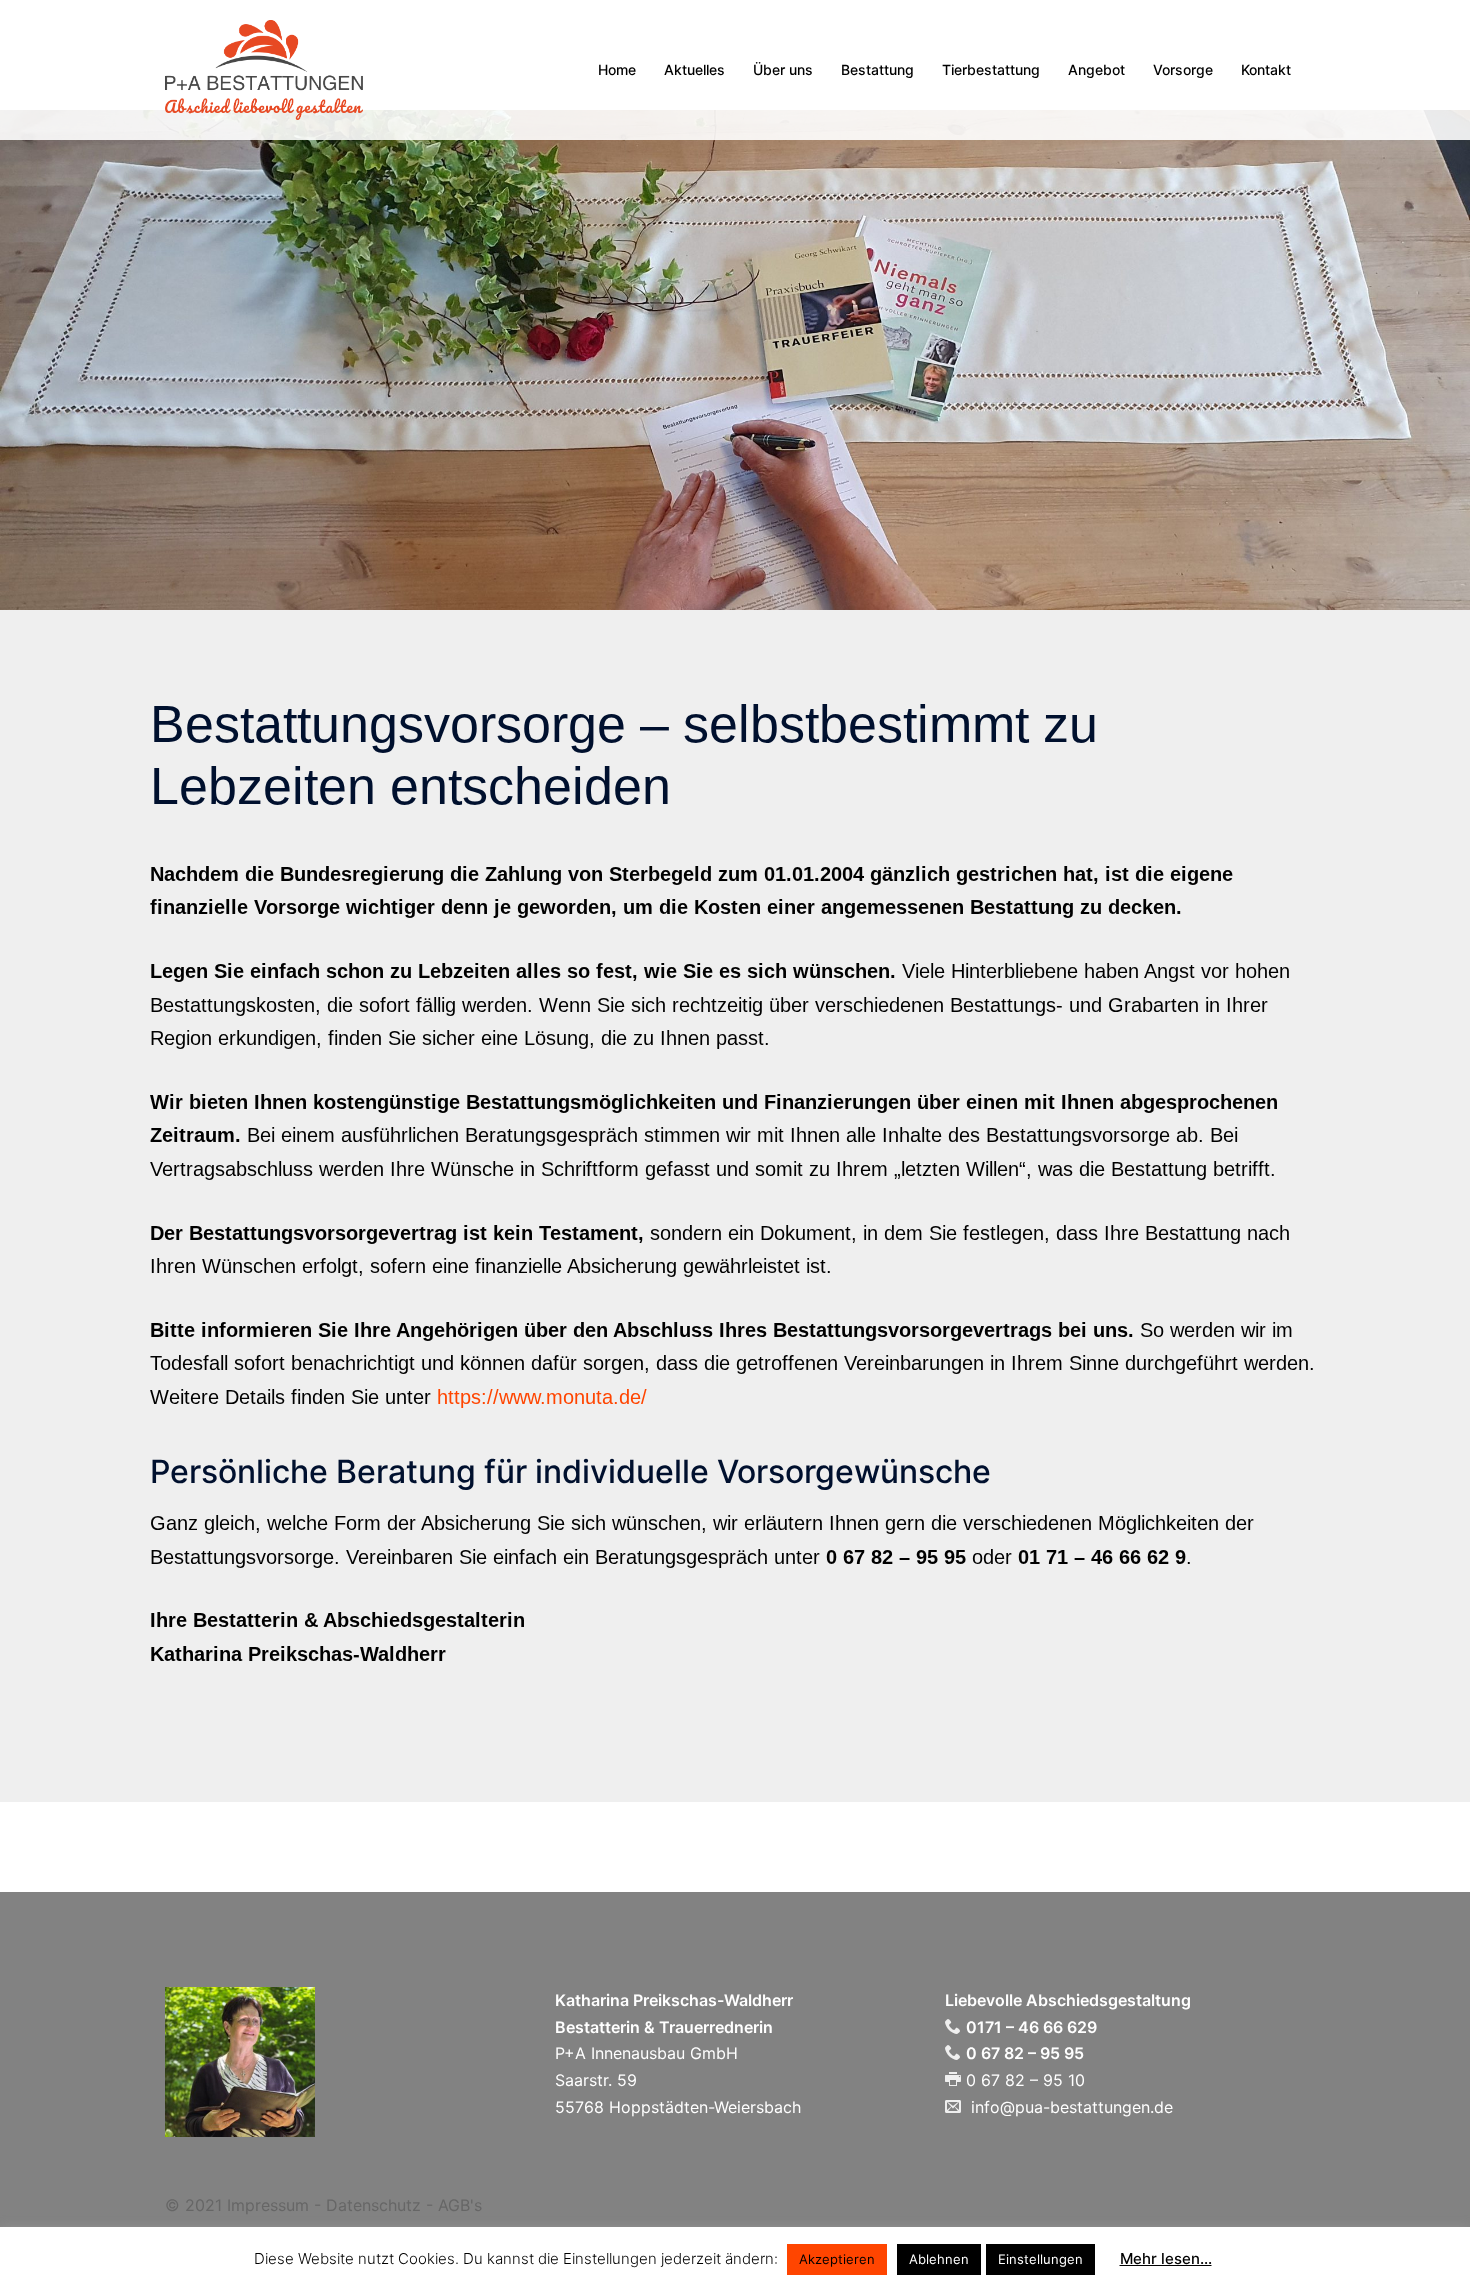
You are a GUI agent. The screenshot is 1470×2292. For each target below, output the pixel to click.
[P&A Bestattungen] (264, 68)
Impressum (268, 2205)
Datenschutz (373, 2205)
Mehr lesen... (1166, 2258)
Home (617, 69)
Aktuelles (694, 69)
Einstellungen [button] (1040, 2259)
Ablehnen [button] (939, 2259)
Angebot (1096, 69)
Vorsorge (1183, 69)
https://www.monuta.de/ (542, 1397)
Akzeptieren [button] (837, 2259)
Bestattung (877, 69)
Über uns (783, 69)
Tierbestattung (991, 69)
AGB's (460, 2205)
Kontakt (1266, 69)
